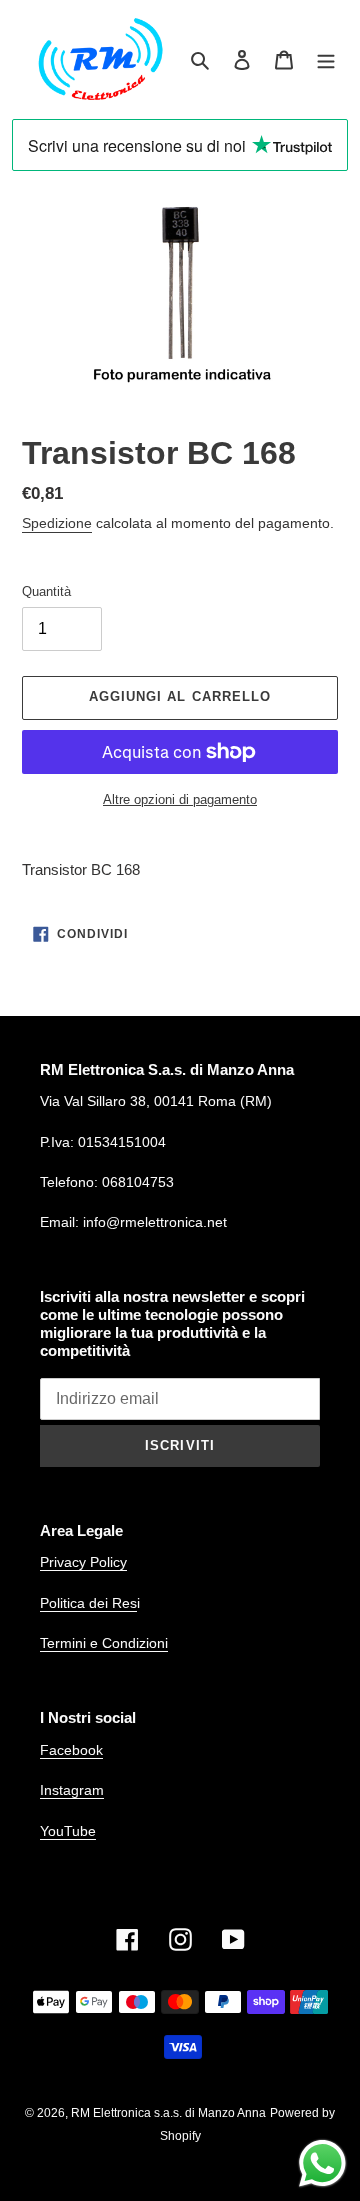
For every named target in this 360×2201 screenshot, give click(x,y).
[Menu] (326, 59)
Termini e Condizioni (104, 1643)
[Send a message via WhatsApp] (322, 2163)
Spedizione (57, 523)
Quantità (46, 591)
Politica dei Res (88, 1603)
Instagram (72, 1790)
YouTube (68, 1831)
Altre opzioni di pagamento (180, 799)
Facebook (71, 1750)
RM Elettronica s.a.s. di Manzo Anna (168, 2113)
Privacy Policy (83, 1562)
